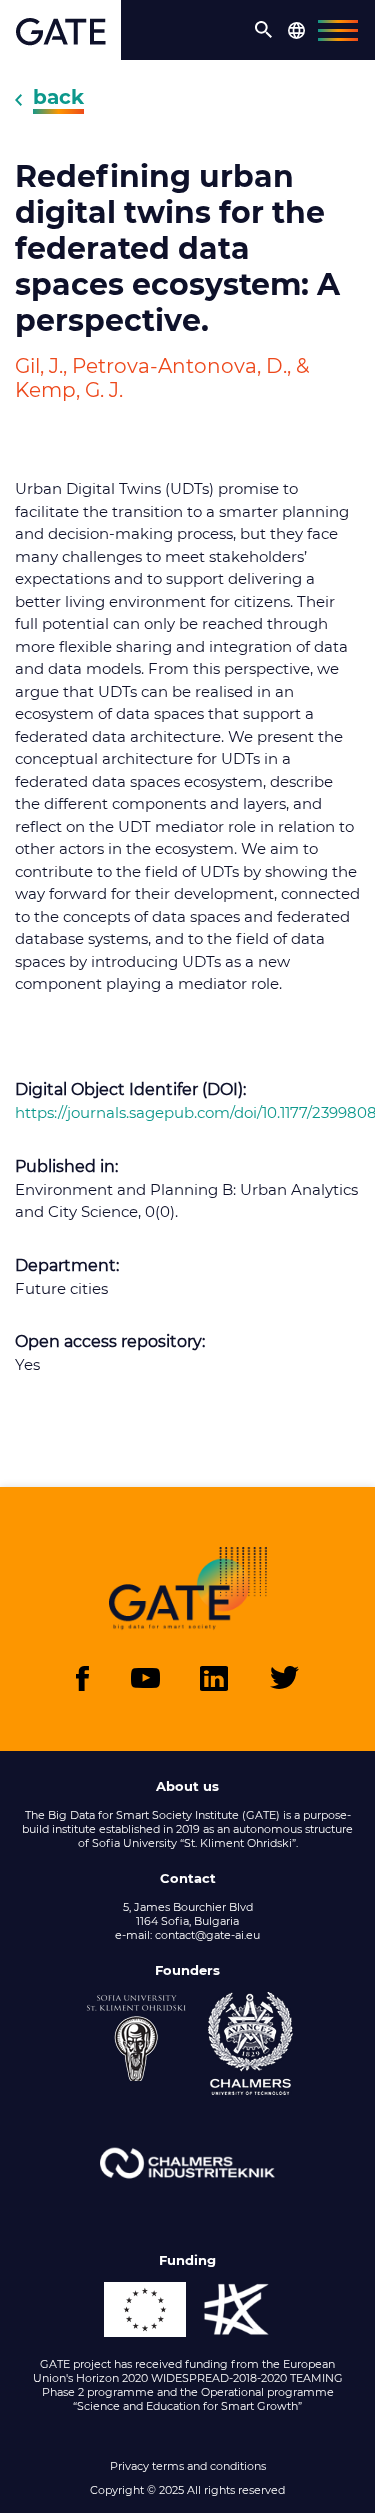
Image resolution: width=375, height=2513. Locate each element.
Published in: (66, 1166)
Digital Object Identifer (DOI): (130, 1089)
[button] (264, 30)
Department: (67, 1265)
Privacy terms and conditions (188, 2466)
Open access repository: (110, 1341)
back (58, 97)
